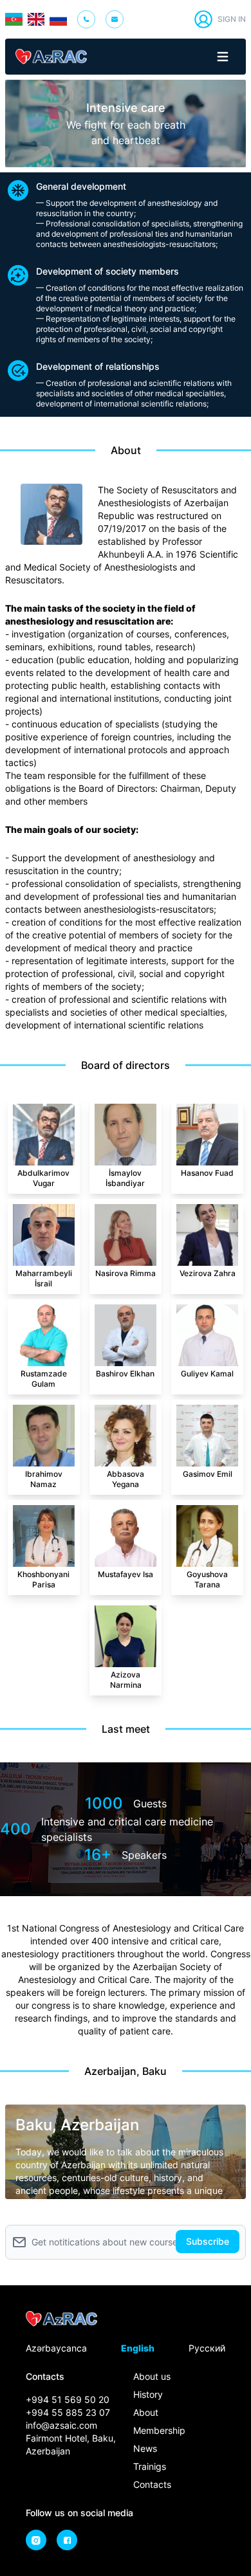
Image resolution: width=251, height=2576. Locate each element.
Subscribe (208, 2241)
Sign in (232, 19)
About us (152, 2376)
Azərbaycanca (56, 2348)
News (145, 2448)
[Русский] (58, 19)
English (138, 2348)
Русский (207, 2348)
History (148, 2394)
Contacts (152, 2484)
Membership (159, 2430)
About (146, 2412)
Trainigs (150, 2466)
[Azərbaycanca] (14, 19)
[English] (36, 19)
